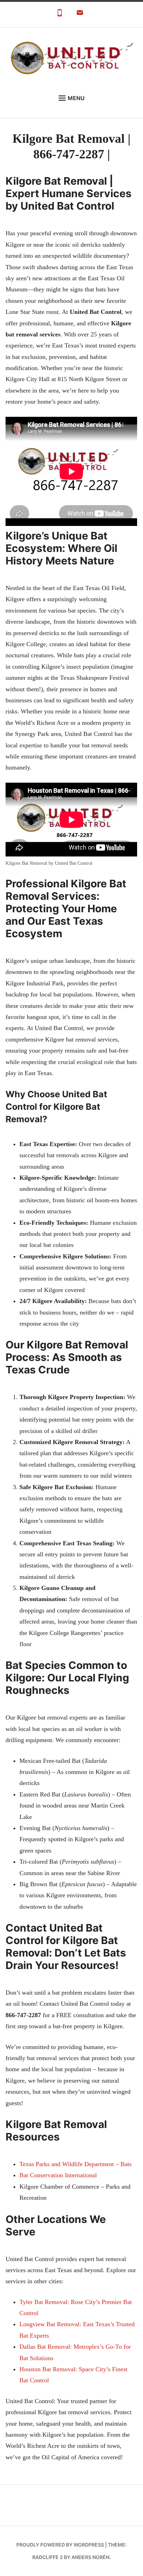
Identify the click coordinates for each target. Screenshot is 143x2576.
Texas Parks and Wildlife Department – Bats (75, 2164)
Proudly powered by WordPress (60, 2545)
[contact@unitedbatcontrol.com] (80, 15)
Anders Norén (90, 2557)
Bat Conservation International (58, 2175)
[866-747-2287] (60, 15)
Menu (76, 98)
